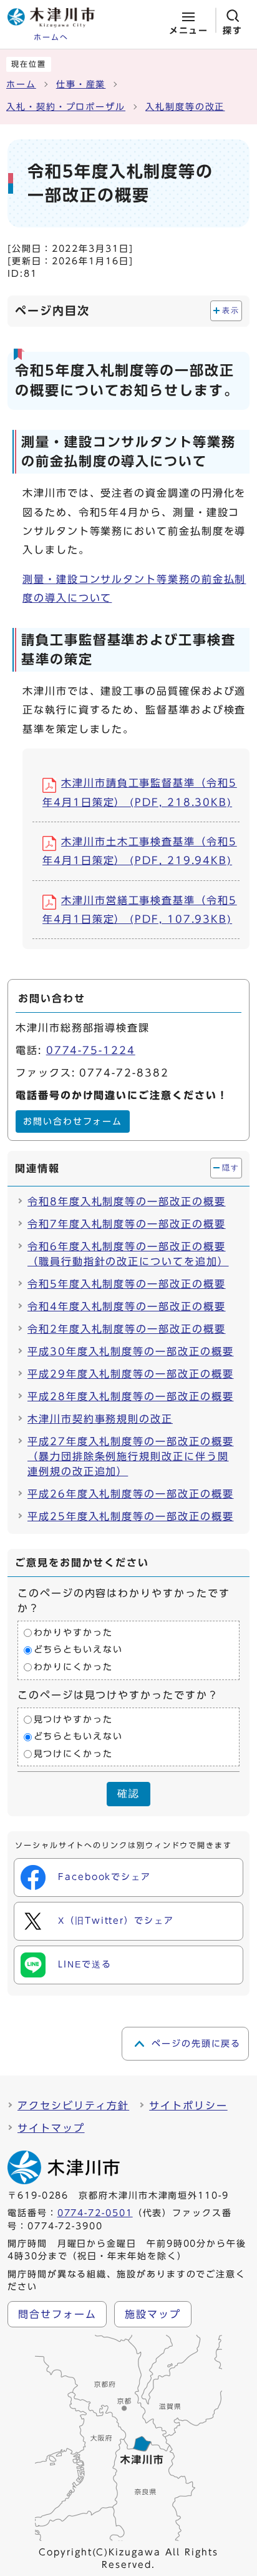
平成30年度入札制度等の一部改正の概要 (130, 1351)
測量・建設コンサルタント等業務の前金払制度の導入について (134, 589)
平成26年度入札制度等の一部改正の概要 (130, 1494)
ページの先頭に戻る (196, 2044)
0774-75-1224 (91, 1050)
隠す (230, 1168)
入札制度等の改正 (185, 107)
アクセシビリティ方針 (73, 2106)
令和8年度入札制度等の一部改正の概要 (127, 1201)
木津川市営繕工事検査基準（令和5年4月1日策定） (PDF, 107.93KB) (140, 910)
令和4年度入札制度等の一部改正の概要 (127, 1306)
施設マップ (153, 2314)
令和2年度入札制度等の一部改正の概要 (127, 1329)
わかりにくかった (73, 1667)
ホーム (21, 84)
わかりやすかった (73, 1633)
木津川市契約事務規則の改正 (100, 1419)
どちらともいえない (78, 1650)
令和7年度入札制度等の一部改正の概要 (127, 1224)
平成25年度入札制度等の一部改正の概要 (130, 1516)
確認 (128, 1793)
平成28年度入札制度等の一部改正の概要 (130, 1396)
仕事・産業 (81, 84)
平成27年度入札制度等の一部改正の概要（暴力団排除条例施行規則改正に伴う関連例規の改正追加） (130, 1456)
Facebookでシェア (104, 1877)
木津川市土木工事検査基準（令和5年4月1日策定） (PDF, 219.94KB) (140, 851)
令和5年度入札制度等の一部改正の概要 (127, 1284)
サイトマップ (51, 2128)
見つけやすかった (73, 1719)
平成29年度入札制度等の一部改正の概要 (130, 1374)
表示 (230, 311)
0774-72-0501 (95, 2213)
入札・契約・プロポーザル (66, 107)
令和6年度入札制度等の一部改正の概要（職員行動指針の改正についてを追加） (128, 1254)
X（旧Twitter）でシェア (116, 1921)
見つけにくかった (73, 1754)
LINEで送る (85, 1964)
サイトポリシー (188, 2106)
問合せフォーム (57, 2314)
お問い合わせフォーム (73, 1121)
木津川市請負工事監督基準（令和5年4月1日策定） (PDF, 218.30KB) (140, 792)
